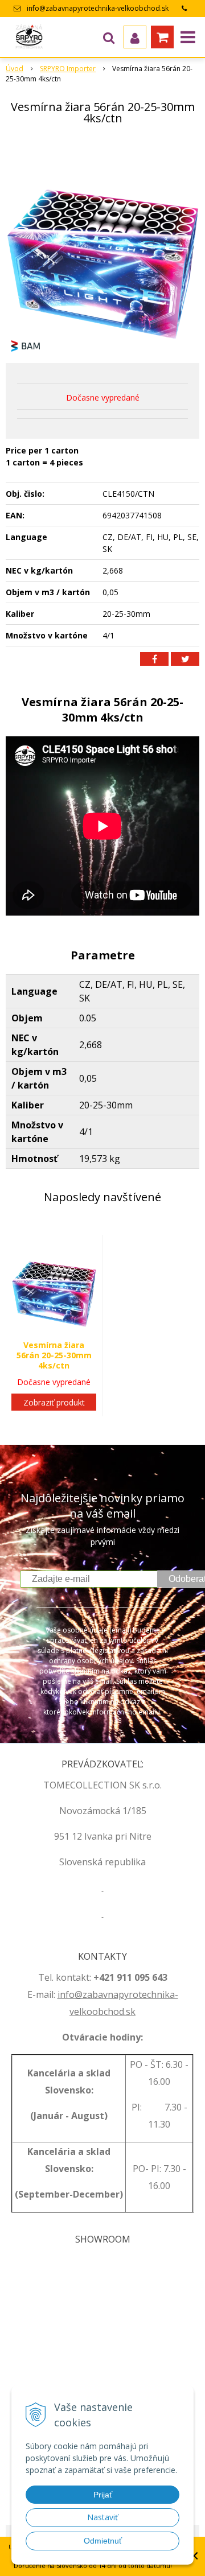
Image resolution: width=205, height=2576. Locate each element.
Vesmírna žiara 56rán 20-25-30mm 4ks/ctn (54, 1355)
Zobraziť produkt (54, 1402)
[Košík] (162, 37)
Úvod (15, 69)
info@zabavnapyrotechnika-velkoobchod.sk (98, 8)
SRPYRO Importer (68, 69)
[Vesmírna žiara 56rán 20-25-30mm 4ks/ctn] (102, 246)
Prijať (103, 2495)
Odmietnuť (103, 2541)
